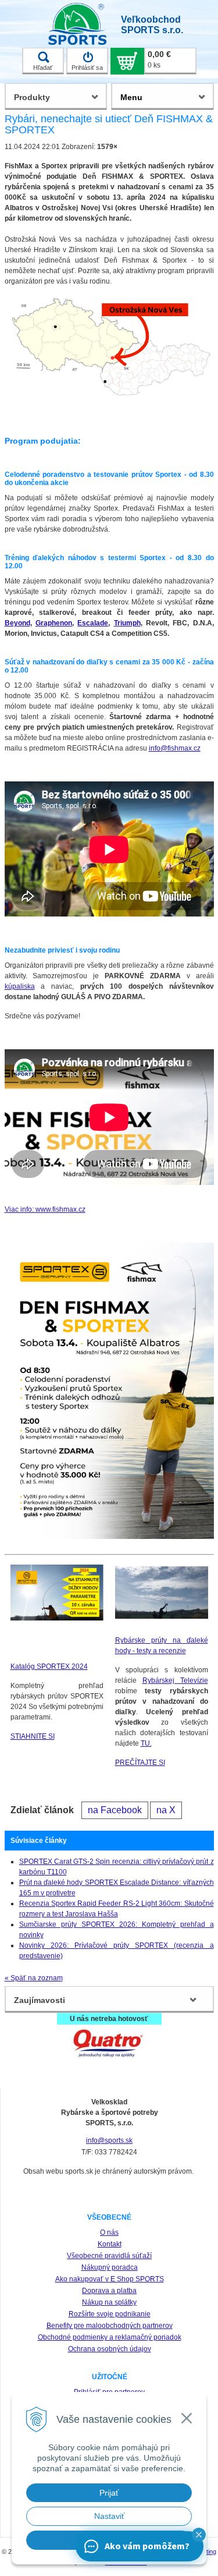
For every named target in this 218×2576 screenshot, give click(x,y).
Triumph (127, 623)
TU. (146, 1743)
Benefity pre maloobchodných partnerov (110, 2326)
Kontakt (110, 2244)
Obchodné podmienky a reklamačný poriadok (110, 2337)
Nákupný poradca (110, 2267)
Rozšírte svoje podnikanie (110, 2314)
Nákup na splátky (109, 2302)
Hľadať (43, 68)
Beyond (17, 623)
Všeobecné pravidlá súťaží (109, 2256)
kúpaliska (20, 986)
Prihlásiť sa (87, 68)
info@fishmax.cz (175, 748)
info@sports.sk (109, 2140)
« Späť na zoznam (34, 1978)
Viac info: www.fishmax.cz (45, 1209)
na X (166, 1810)
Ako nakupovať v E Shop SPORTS (110, 2279)
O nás (109, 2232)
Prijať (109, 2493)
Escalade (93, 623)
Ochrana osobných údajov (110, 2349)
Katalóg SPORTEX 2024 (49, 1666)
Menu (131, 97)
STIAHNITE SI (33, 1736)
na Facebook (115, 1810)
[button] (199, 2535)
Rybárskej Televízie (175, 1680)
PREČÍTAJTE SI (140, 1763)
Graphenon (54, 623)
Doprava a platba (109, 2291)
